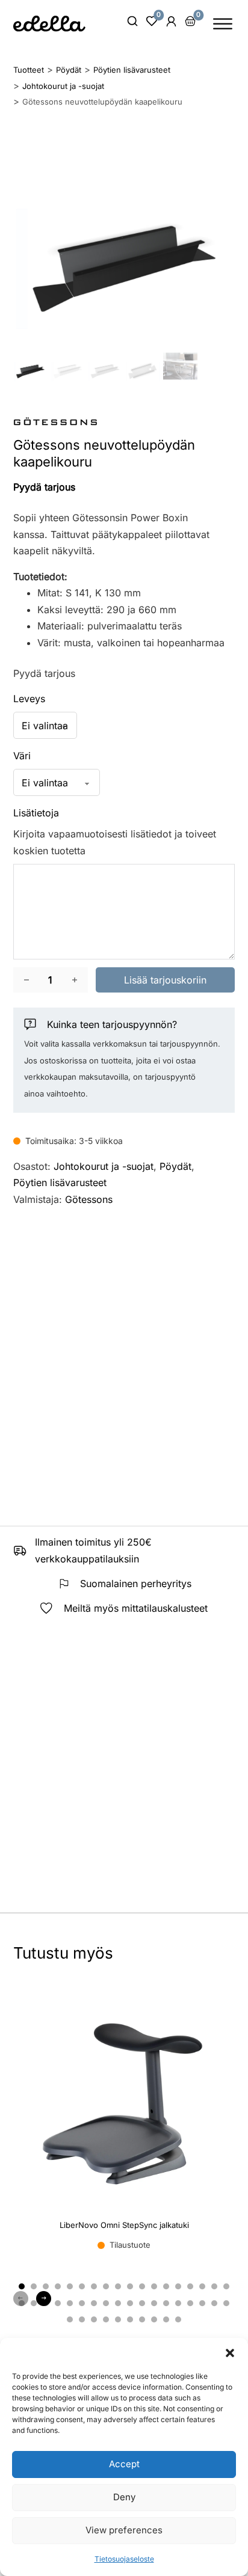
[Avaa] (223, 24)
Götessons (89, 1199)
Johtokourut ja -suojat (104, 1166)
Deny (124, 2497)
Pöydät (175, 1166)
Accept (124, 2464)
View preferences (124, 2530)
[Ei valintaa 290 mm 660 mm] (45, 725)
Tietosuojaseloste (124, 2559)
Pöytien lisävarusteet (60, 1182)
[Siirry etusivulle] (49, 23)
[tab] (22, 2286)
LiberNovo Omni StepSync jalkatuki (124, 2225)
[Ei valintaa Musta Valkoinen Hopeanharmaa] (57, 782)
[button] (230, 2353)
